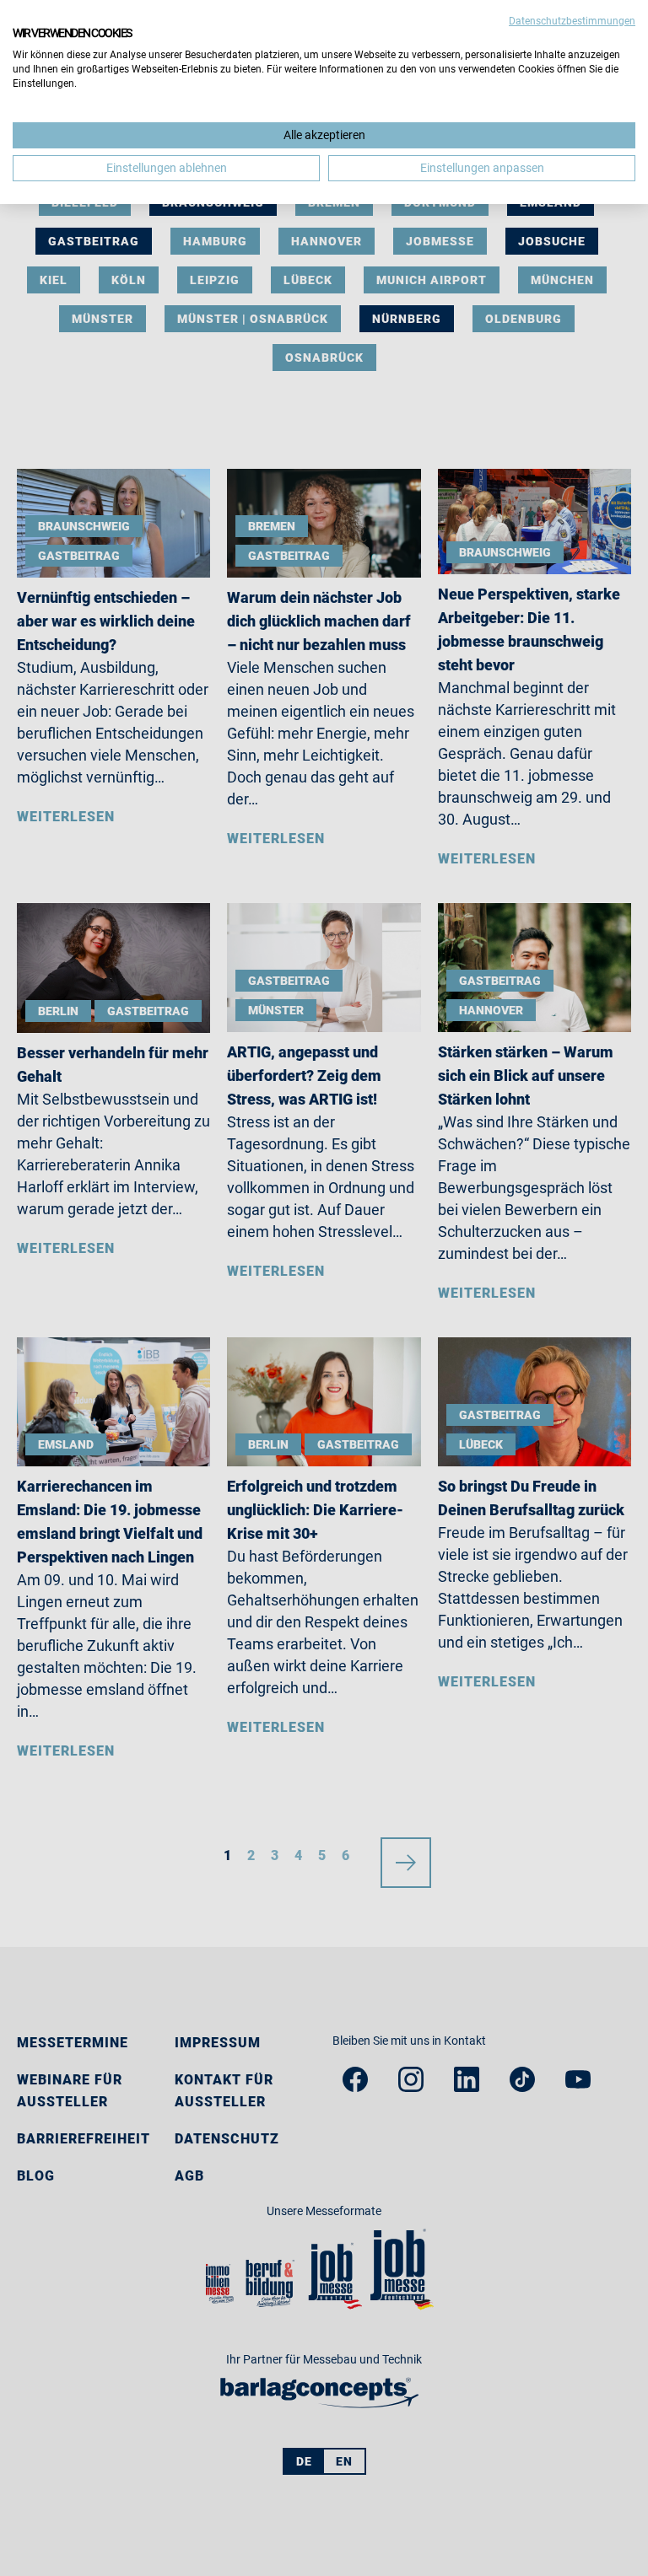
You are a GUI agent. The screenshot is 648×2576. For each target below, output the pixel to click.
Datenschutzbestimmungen (572, 21)
